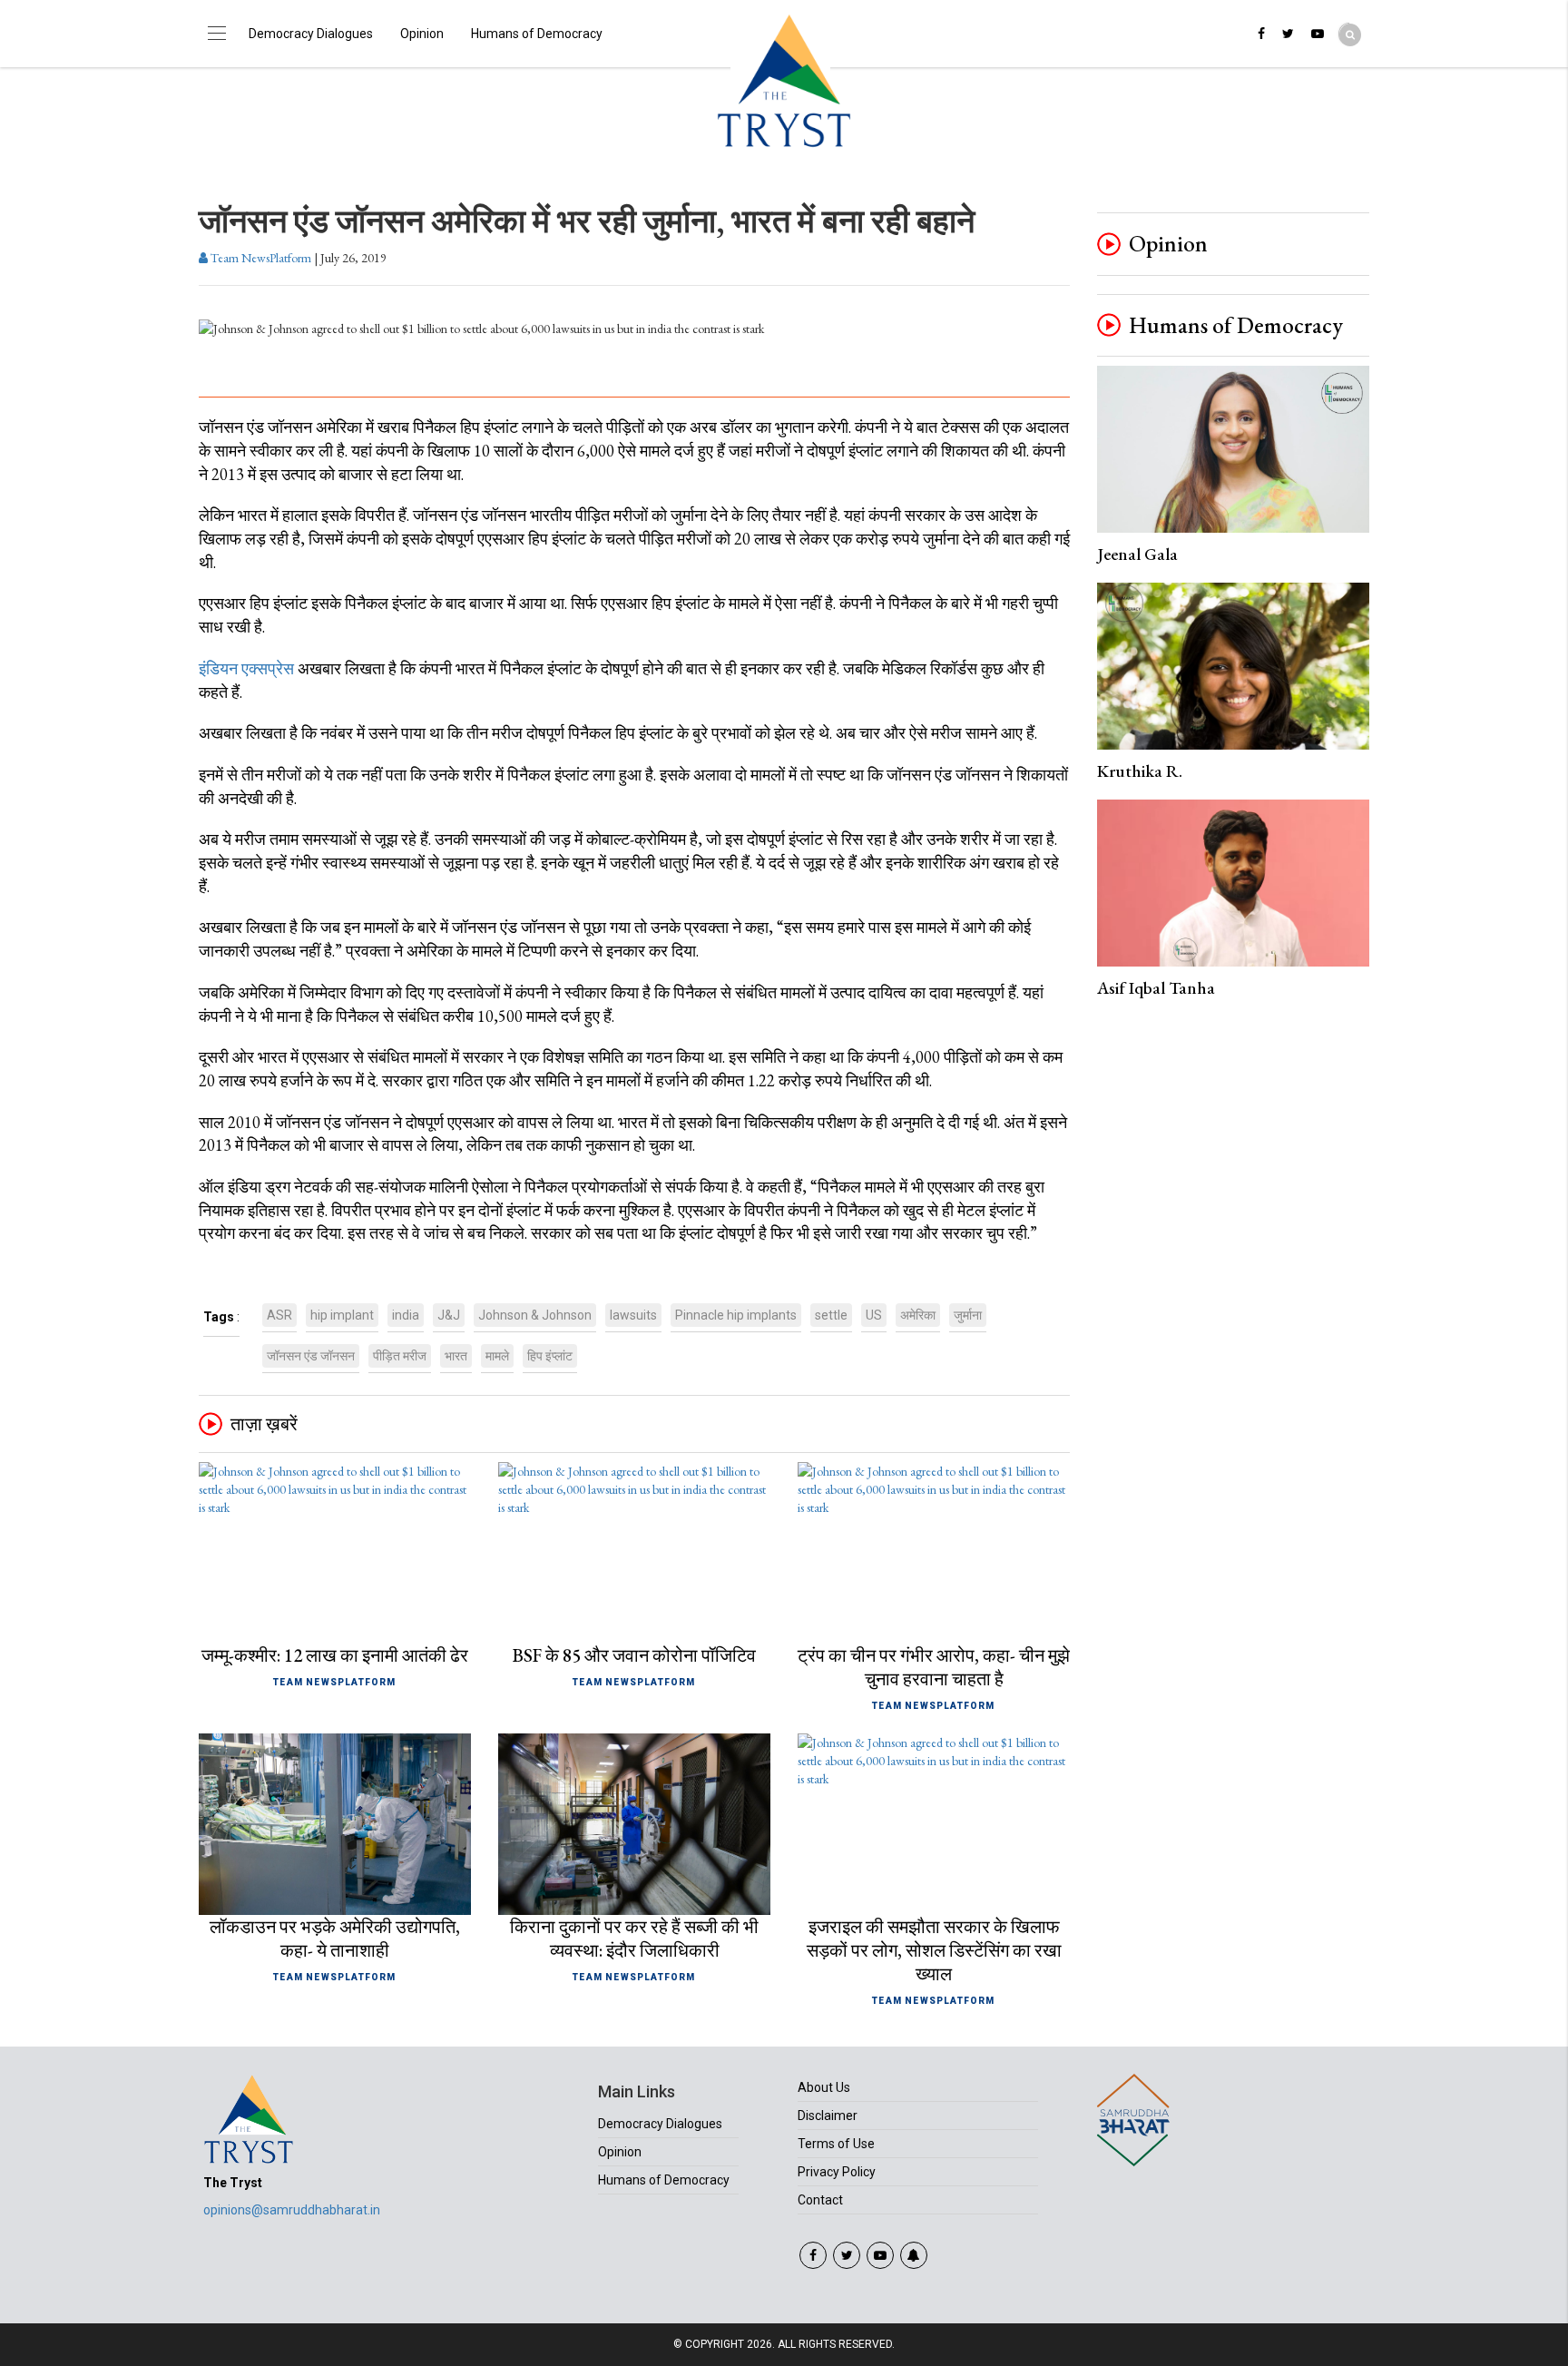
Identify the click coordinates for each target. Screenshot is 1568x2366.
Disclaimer (828, 2116)
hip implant (342, 1315)
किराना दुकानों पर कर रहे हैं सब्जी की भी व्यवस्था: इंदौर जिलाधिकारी (634, 1939)
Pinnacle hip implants (736, 1315)
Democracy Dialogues (311, 34)
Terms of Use (836, 2144)
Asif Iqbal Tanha (1156, 988)
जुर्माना (968, 1315)
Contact (820, 2200)
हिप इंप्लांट (550, 1356)
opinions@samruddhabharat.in (292, 2210)
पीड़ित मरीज (400, 1356)
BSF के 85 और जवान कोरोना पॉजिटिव (634, 1655)
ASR (279, 1315)
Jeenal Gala (1137, 554)
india (406, 1315)
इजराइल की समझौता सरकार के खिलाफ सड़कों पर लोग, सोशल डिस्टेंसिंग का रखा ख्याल (934, 1950)
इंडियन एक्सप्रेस (246, 668)
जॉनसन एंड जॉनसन (311, 1356)
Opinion (422, 34)
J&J (449, 1315)
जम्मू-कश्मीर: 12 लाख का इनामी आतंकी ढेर (335, 1655)
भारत (456, 1356)
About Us (824, 2087)
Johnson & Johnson (535, 1315)
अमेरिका (918, 1315)
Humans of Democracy (537, 34)
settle (831, 1315)
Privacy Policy (837, 2172)
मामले (497, 1356)
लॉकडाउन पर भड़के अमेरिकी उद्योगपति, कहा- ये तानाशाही (335, 1939)
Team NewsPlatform (260, 258)
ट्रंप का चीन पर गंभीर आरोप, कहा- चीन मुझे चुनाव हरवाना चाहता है (934, 1667)
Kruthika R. (1140, 771)
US (874, 1315)
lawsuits (633, 1315)
